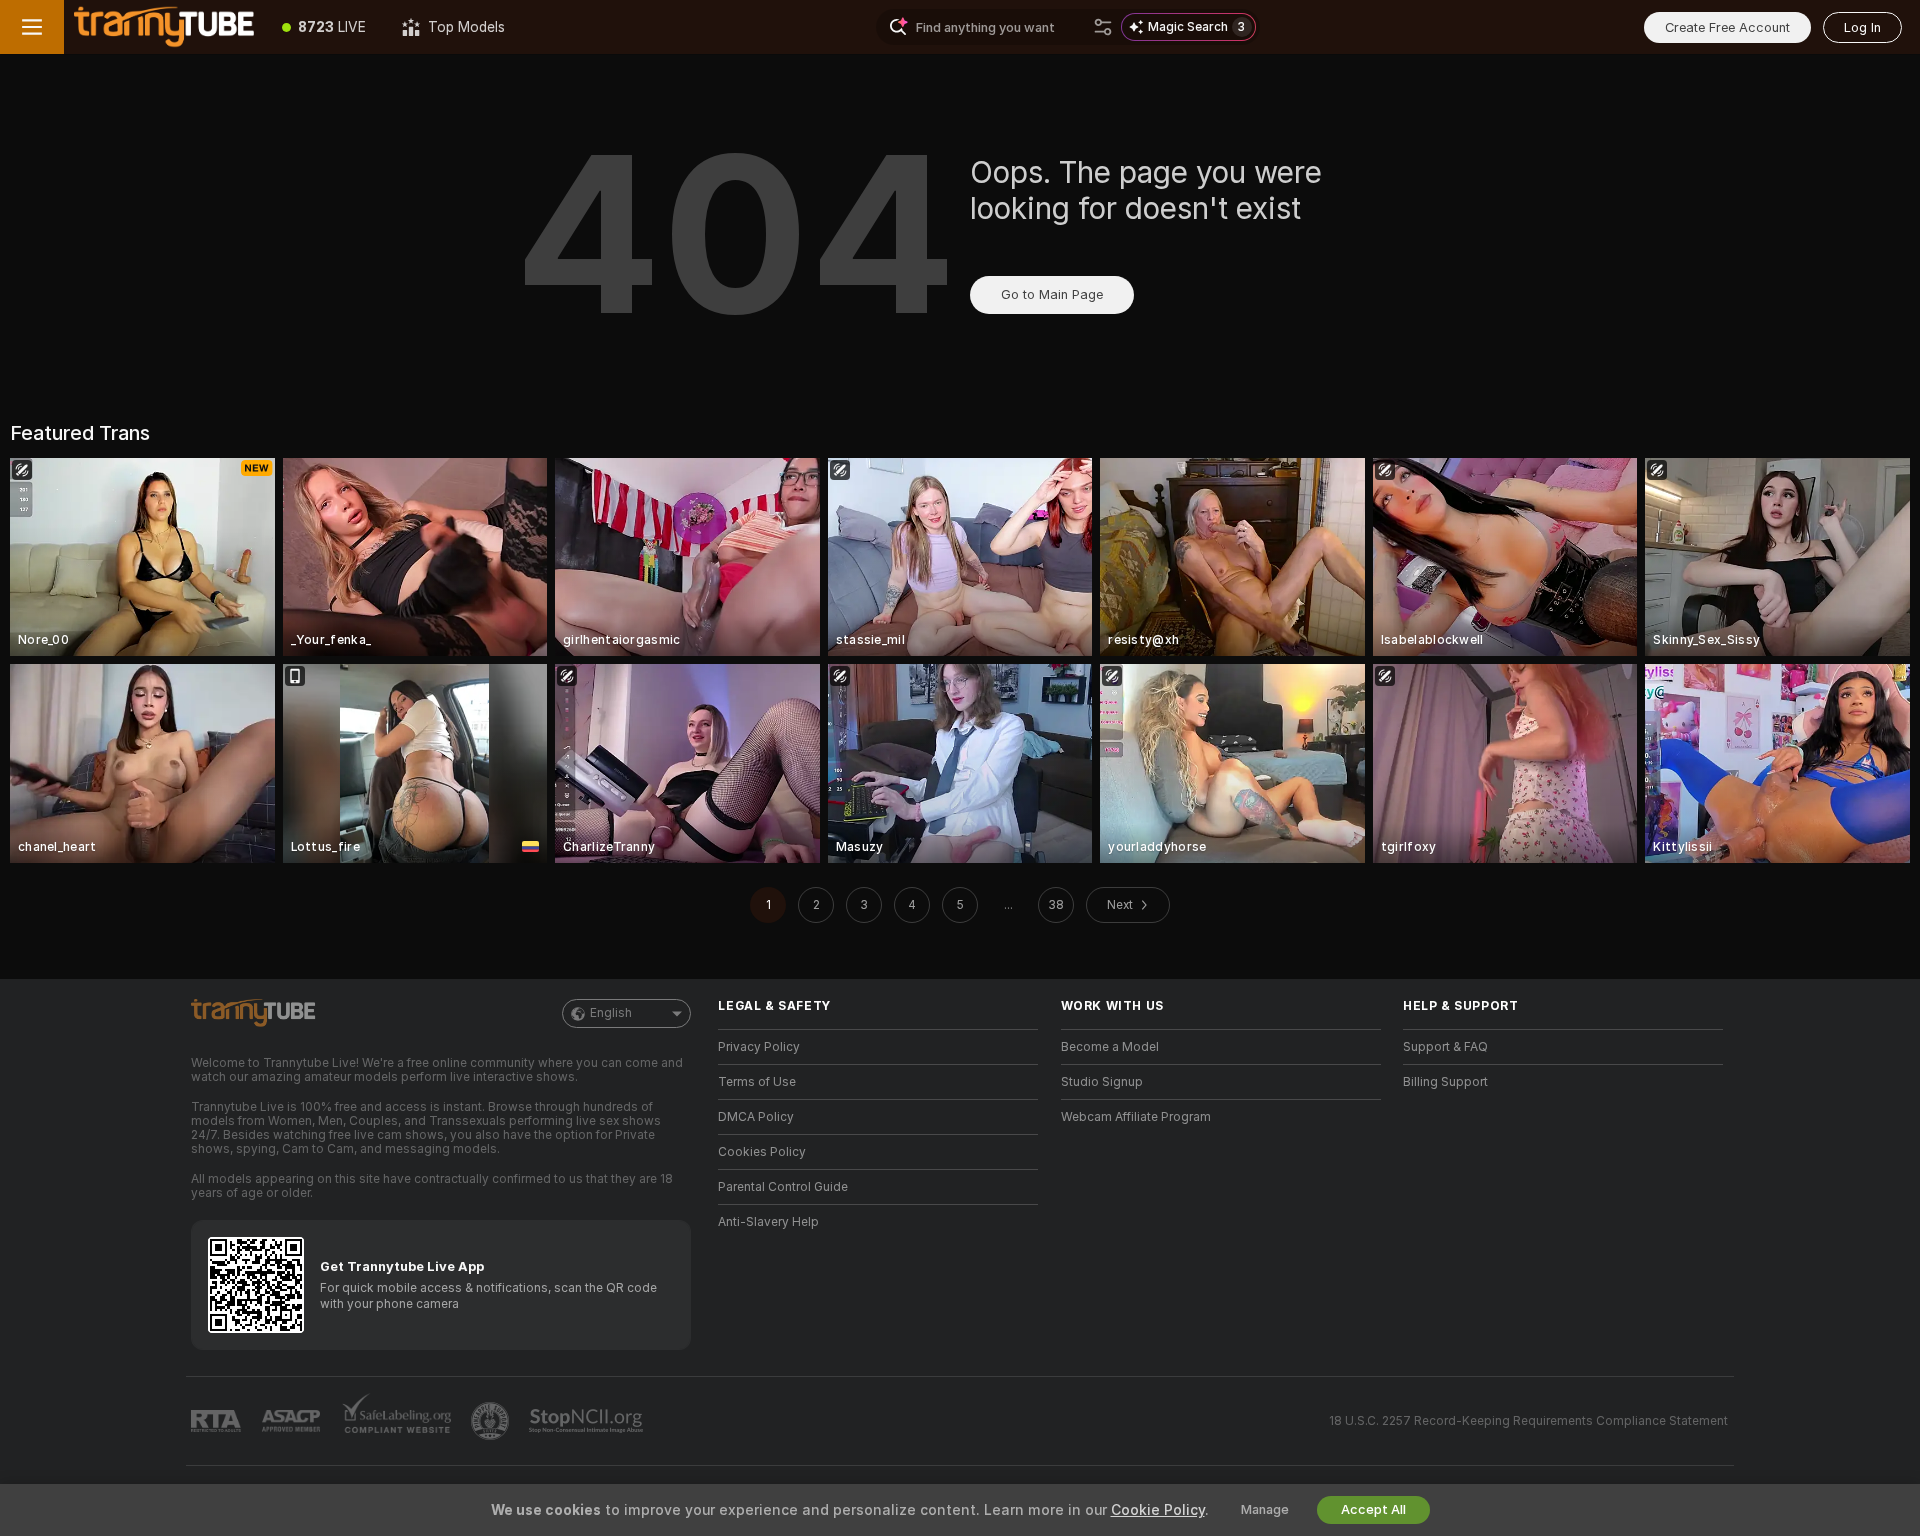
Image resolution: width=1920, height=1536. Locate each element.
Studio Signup (1102, 1082)
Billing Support (1445, 1082)
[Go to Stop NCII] (588, 1421)
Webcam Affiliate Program (1136, 1117)
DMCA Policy (756, 1117)
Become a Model (1110, 1047)
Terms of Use (757, 1082)
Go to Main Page (1052, 294)
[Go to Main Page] (164, 27)
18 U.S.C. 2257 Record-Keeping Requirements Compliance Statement (1528, 1421)
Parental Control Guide (783, 1187)
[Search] (1103, 27)
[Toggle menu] (32, 27)
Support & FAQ (1445, 1047)
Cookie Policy (1158, 1510)
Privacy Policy (759, 1047)
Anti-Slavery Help (768, 1222)
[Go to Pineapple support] (492, 1421)
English (611, 1013)
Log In (1862, 27)
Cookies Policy (762, 1152)
